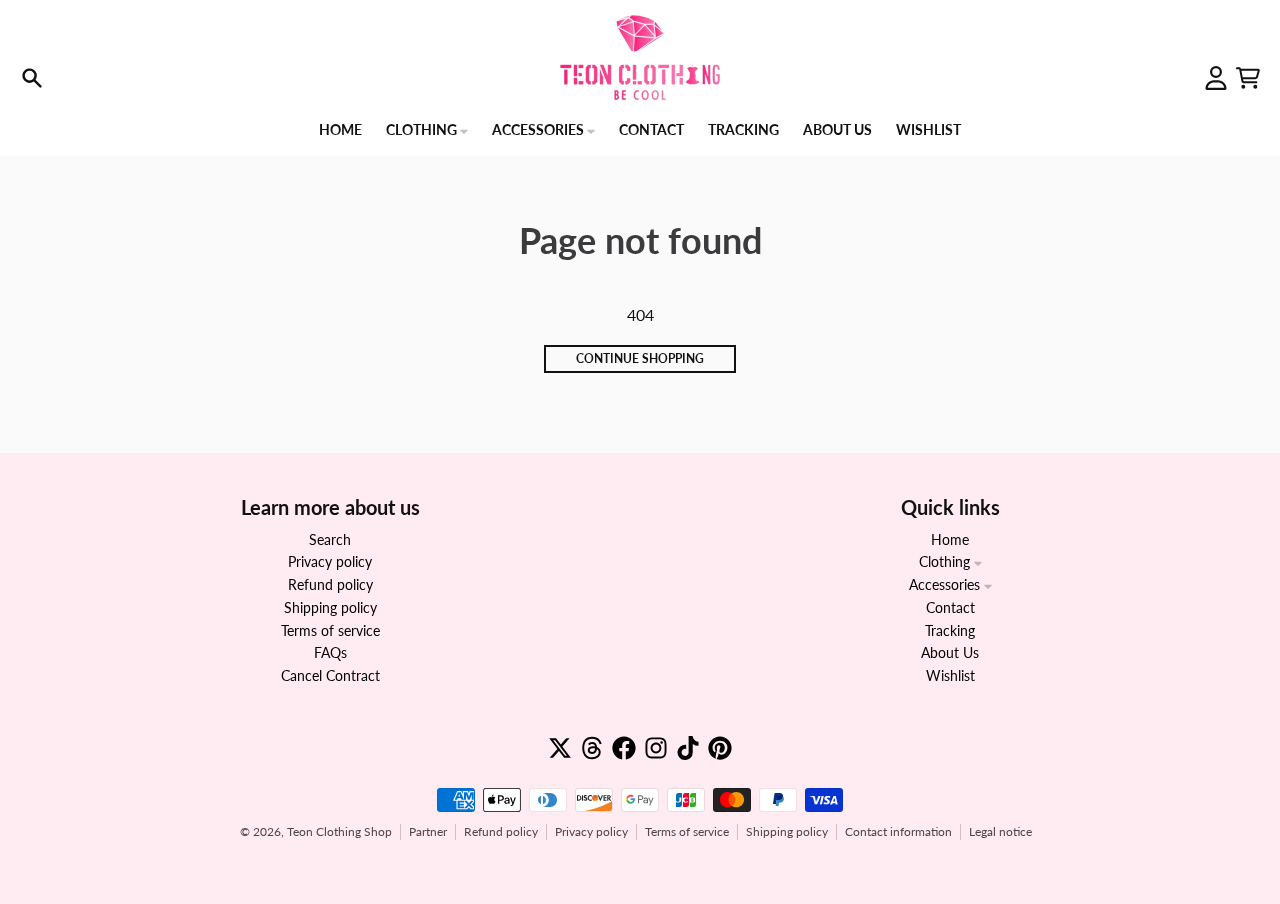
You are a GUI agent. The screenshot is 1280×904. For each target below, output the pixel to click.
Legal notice (1000, 831)
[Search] (32, 78)
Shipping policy (787, 831)
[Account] (1216, 78)
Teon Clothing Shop (339, 831)
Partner (428, 831)
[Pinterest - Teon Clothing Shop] (720, 748)
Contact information (898, 831)
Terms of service (687, 831)
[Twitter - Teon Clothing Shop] (560, 748)
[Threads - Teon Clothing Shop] (592, 748)
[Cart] (1248, 78)
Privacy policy (591, 831)
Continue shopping (640, 358)
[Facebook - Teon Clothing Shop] (624, 748)
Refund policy (501, 831)
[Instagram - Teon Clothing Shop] (656, 748)
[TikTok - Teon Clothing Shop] (688, 748)
